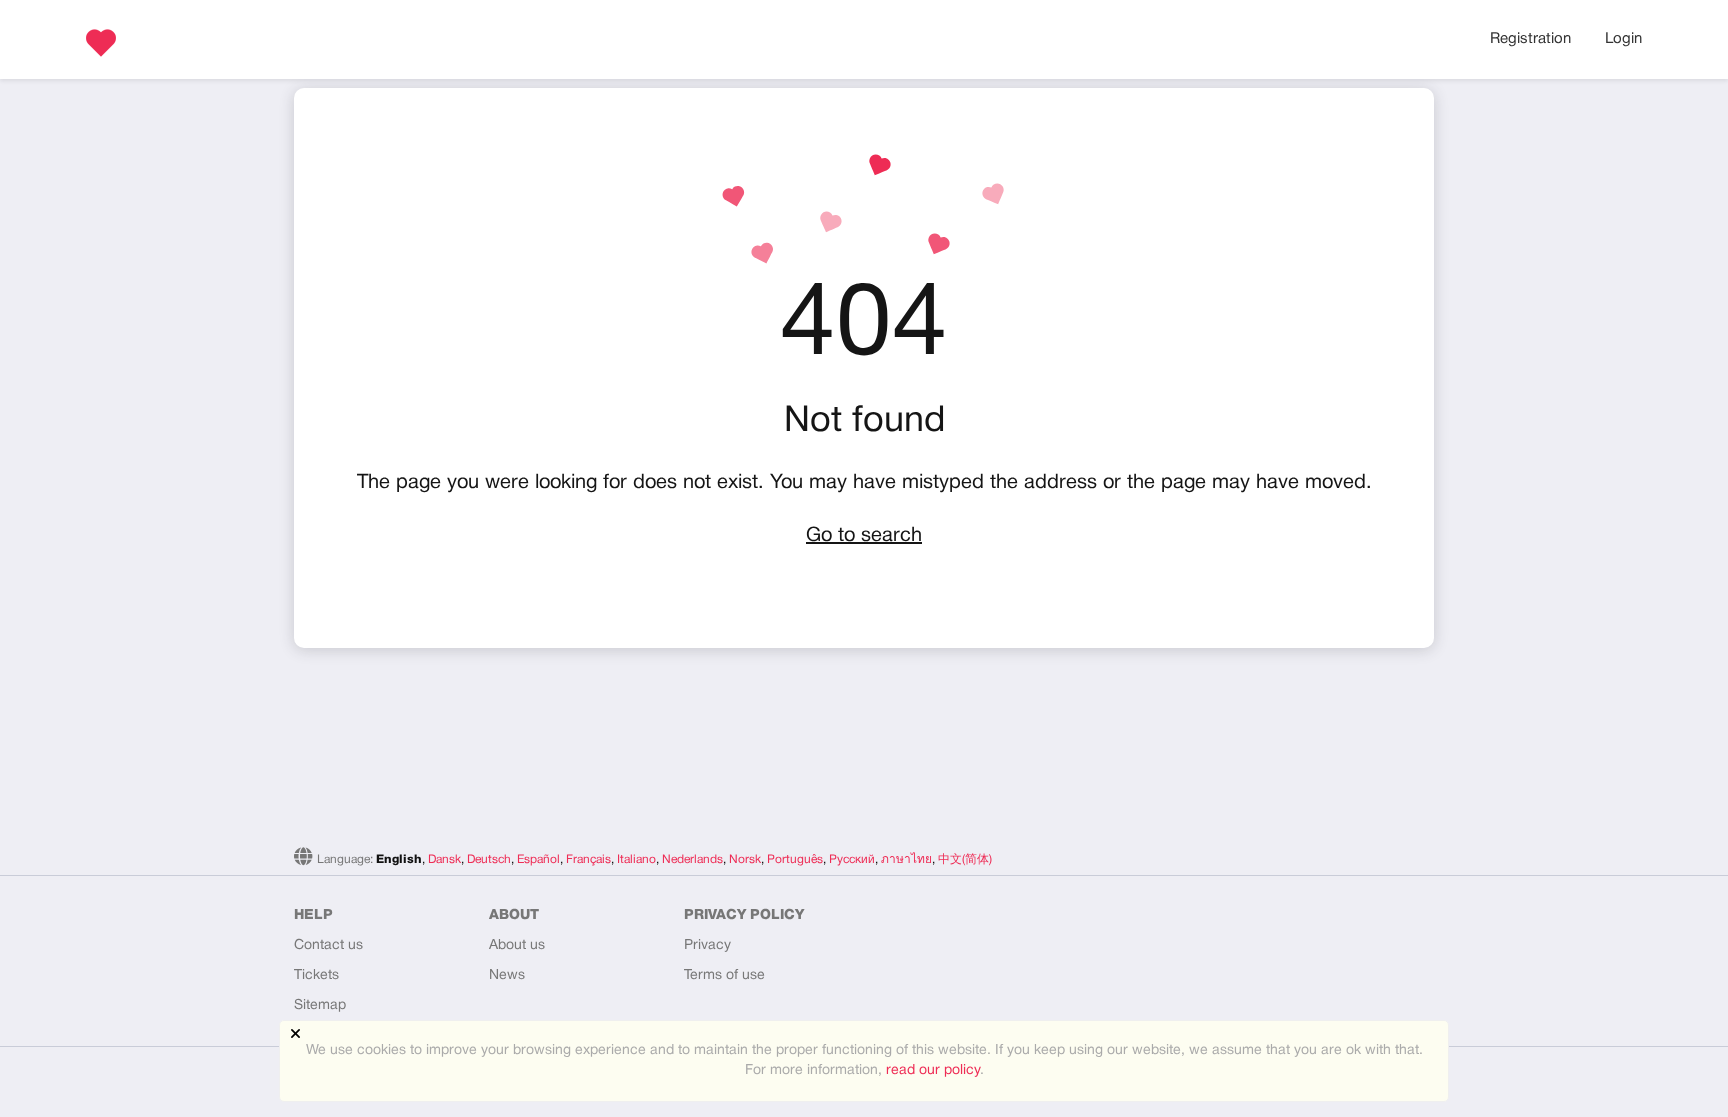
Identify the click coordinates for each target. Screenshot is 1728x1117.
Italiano (636, 859)
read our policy (933, 1070)
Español (538, 859)
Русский (852, 859)
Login (1623, 39)
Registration (1530, 39)
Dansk (444, 859)
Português (795, 859)
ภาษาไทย (906, 859)
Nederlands (692, 859)
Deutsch (489, 859)
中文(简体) (965, 859)
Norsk (745, 859)
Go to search (864, 536)
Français (588, 859)
